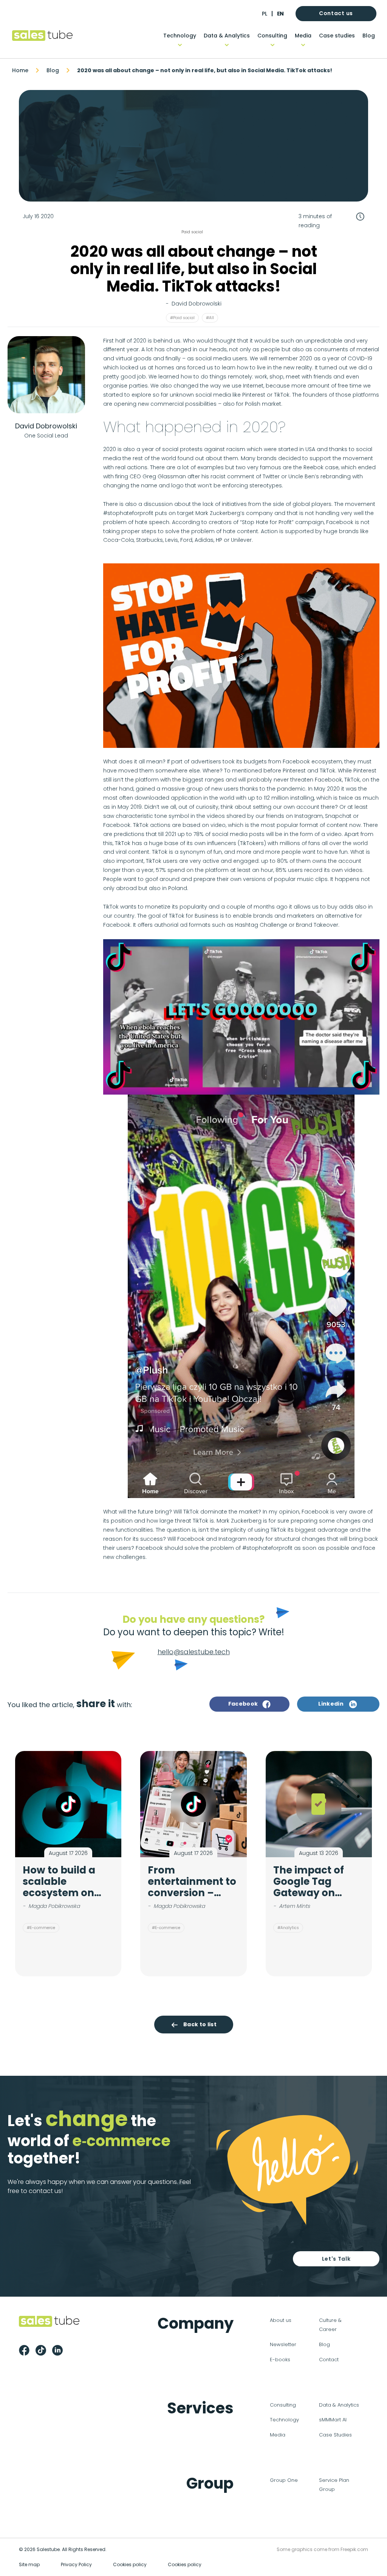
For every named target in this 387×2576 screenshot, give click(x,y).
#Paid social (182, 318)
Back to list (200, 2024)
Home (20, 70)
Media (303, 36)
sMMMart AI (333, 2420)
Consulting (272, 36)
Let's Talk (336, 2259)
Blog (369, 36)
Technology (180, 36)
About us (281, 2320)
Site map (29, 2564)
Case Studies (335, 2435)
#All (210, 318)
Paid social (192, 232)
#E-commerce (41, 1928)
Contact (329, 2360)
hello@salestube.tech (194, 1652)
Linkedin (331, 1704)
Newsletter (283, 2344)
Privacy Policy (76, 2564)
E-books (280, 2360)
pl (265, 14)
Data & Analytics (227, 36)
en (280, 14)
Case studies (337, 36)
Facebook (243, 1704)
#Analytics (288, 1928)
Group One (284, 2480)
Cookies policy (130, 2564)
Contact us (336, 13)
